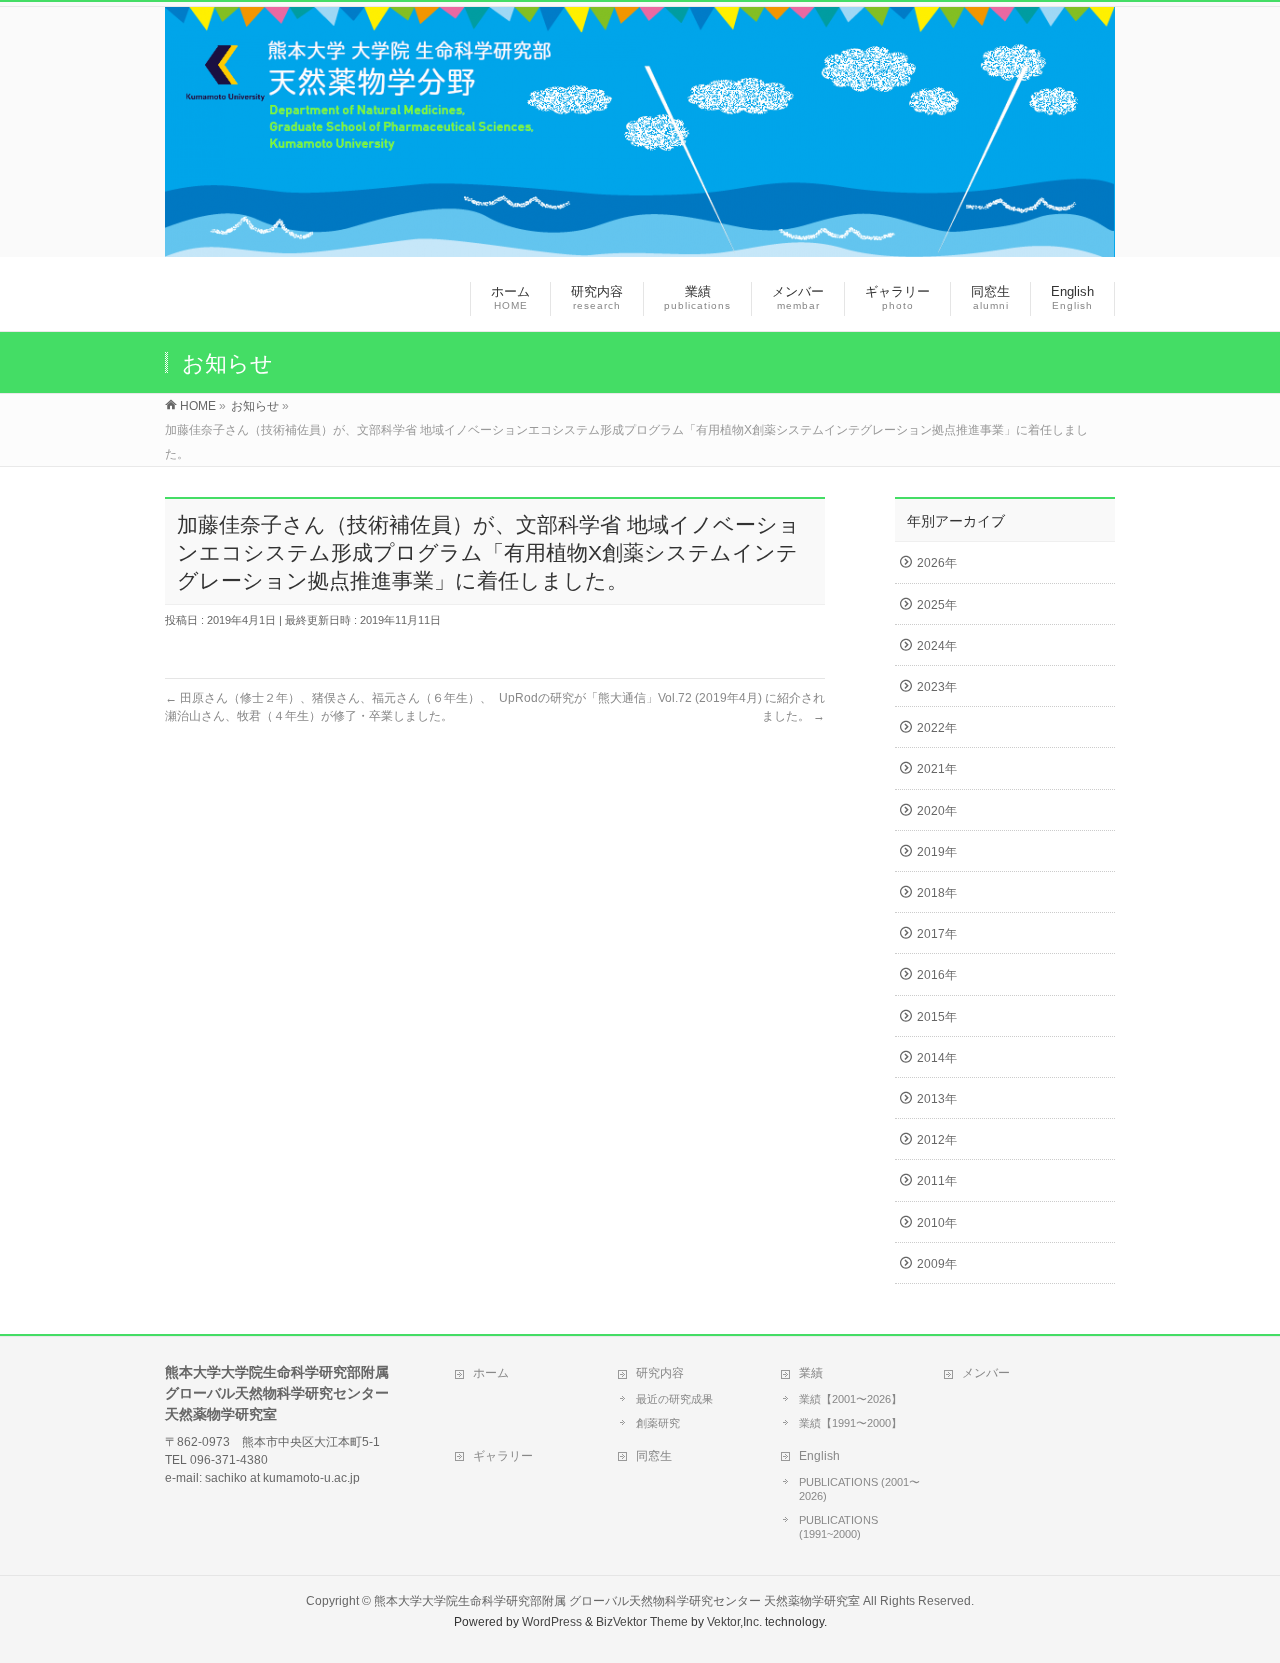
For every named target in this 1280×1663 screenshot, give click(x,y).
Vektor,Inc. (734, 1622)
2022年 (937, 728)
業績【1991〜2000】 (850, 1423)
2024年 (937, 646)
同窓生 (654, 1456)
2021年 (937, 769)
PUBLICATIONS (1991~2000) (838, 1527)
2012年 (937, 1140)
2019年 (937, 852)
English (819, 1456)
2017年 (937, 934)
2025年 (937, 605)
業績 (811, 1373)
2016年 (937, 975)
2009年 (937, 1264)
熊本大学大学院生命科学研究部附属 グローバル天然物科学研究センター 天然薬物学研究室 (617, 1601)
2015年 (937, 1017)
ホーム (491, 1373)
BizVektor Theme (642, 1622)
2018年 (937, 893)
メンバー (986, 1373)
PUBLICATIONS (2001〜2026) (859, 1489)
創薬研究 (658, 1423)
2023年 (937, 687)
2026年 (937, 563)
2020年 (937, 811)
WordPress (552, 1622)
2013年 (937, 1099)
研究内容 (660, 1373)
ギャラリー (503, 1456)
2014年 (937, 1058)
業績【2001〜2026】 (850, 1399)
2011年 (937, 1181)
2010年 (937, 1223)
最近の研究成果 (674, 1399)
